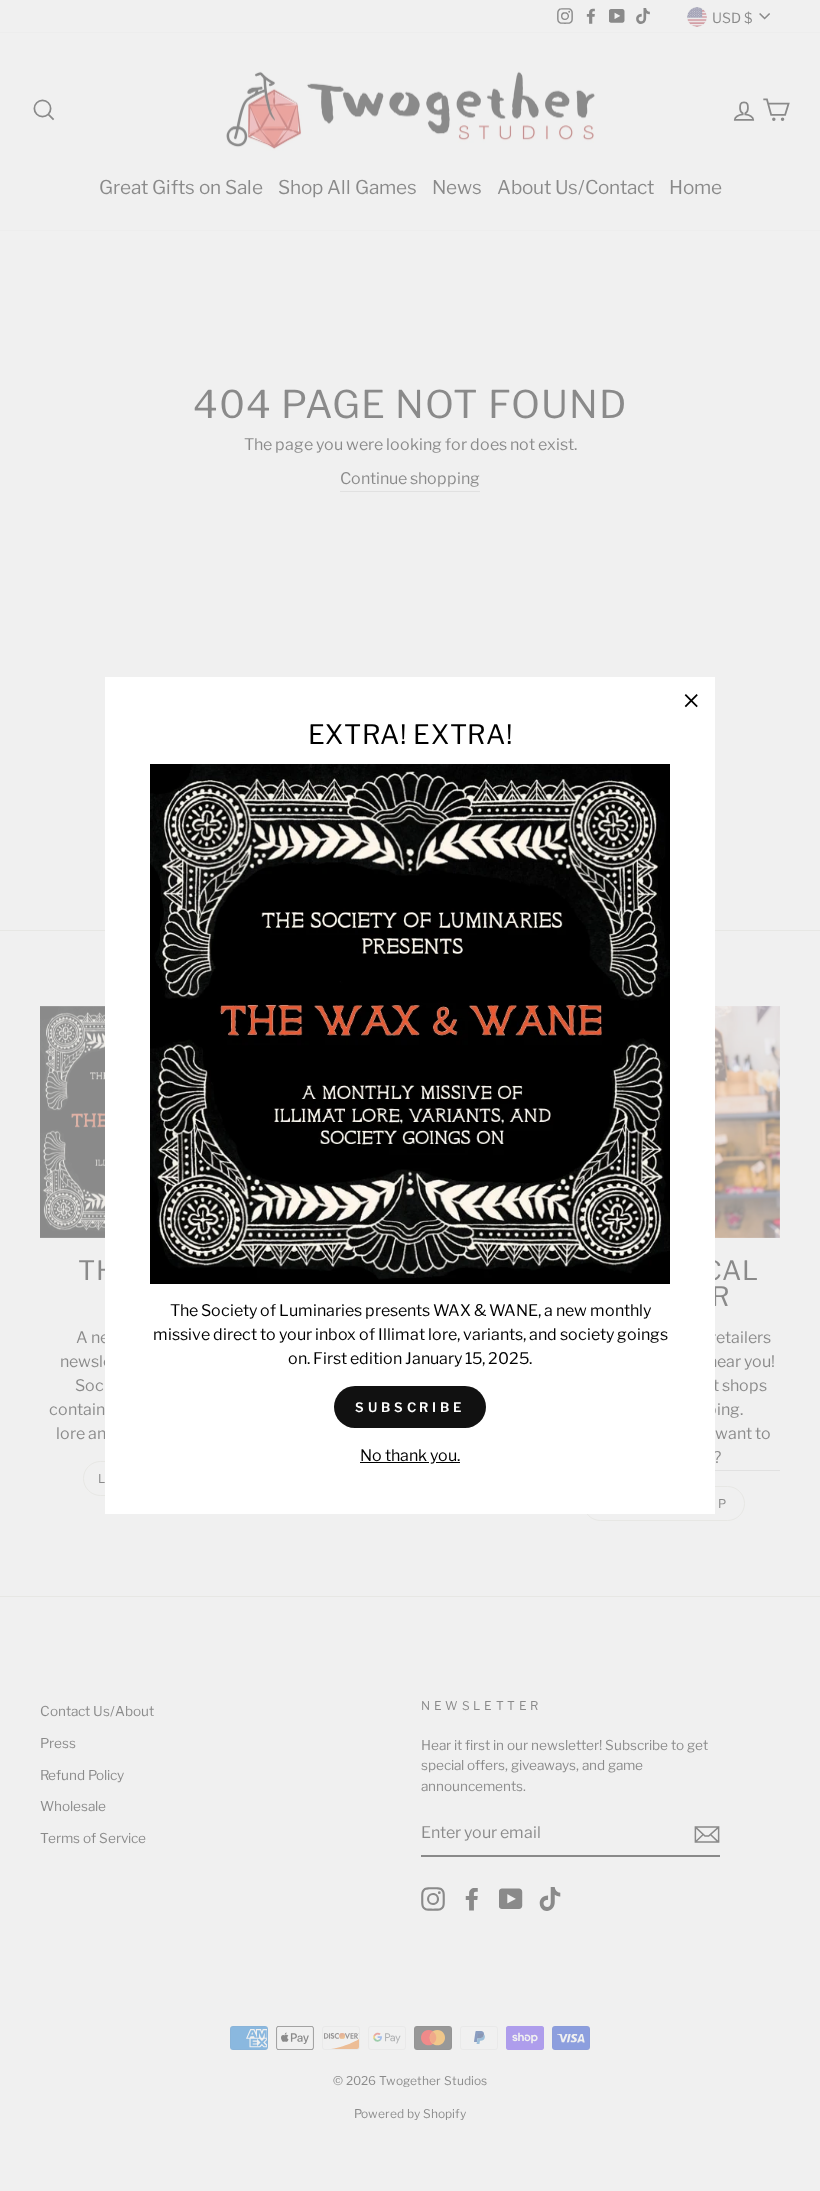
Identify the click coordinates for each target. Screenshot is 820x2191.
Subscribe (410, 1407)
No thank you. (410, 1455)
